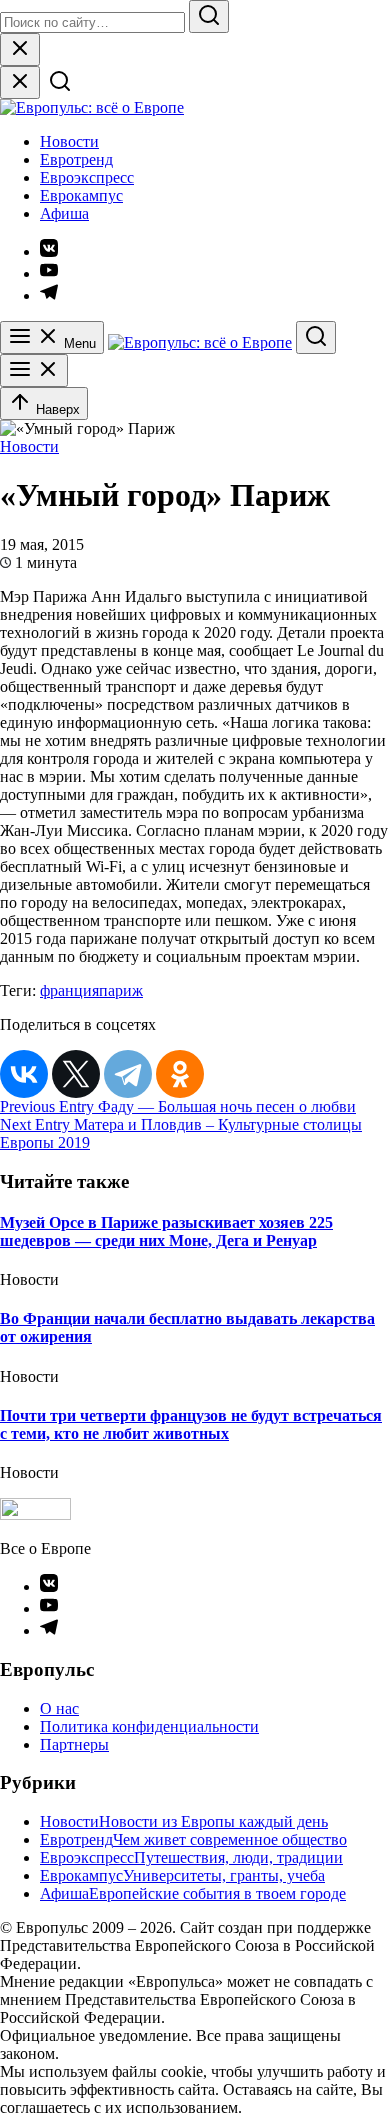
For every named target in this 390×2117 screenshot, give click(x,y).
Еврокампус (81, 195)
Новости (69, 141)
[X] (76, 1074)
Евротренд (76, 159)
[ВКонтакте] (24, 1074)
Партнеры (74, 1744)
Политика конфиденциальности (149, 1726)
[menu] (34, 370)
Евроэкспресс (87, 177)
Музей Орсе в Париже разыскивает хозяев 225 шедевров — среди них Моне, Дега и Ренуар (166, 1231)
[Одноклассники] (180, 1074)
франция (69, 990)
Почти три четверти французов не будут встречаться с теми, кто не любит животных (191, 1424)
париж (121, 990)
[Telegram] (128, 1074)
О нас (59, 1708)
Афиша (64, 213)
